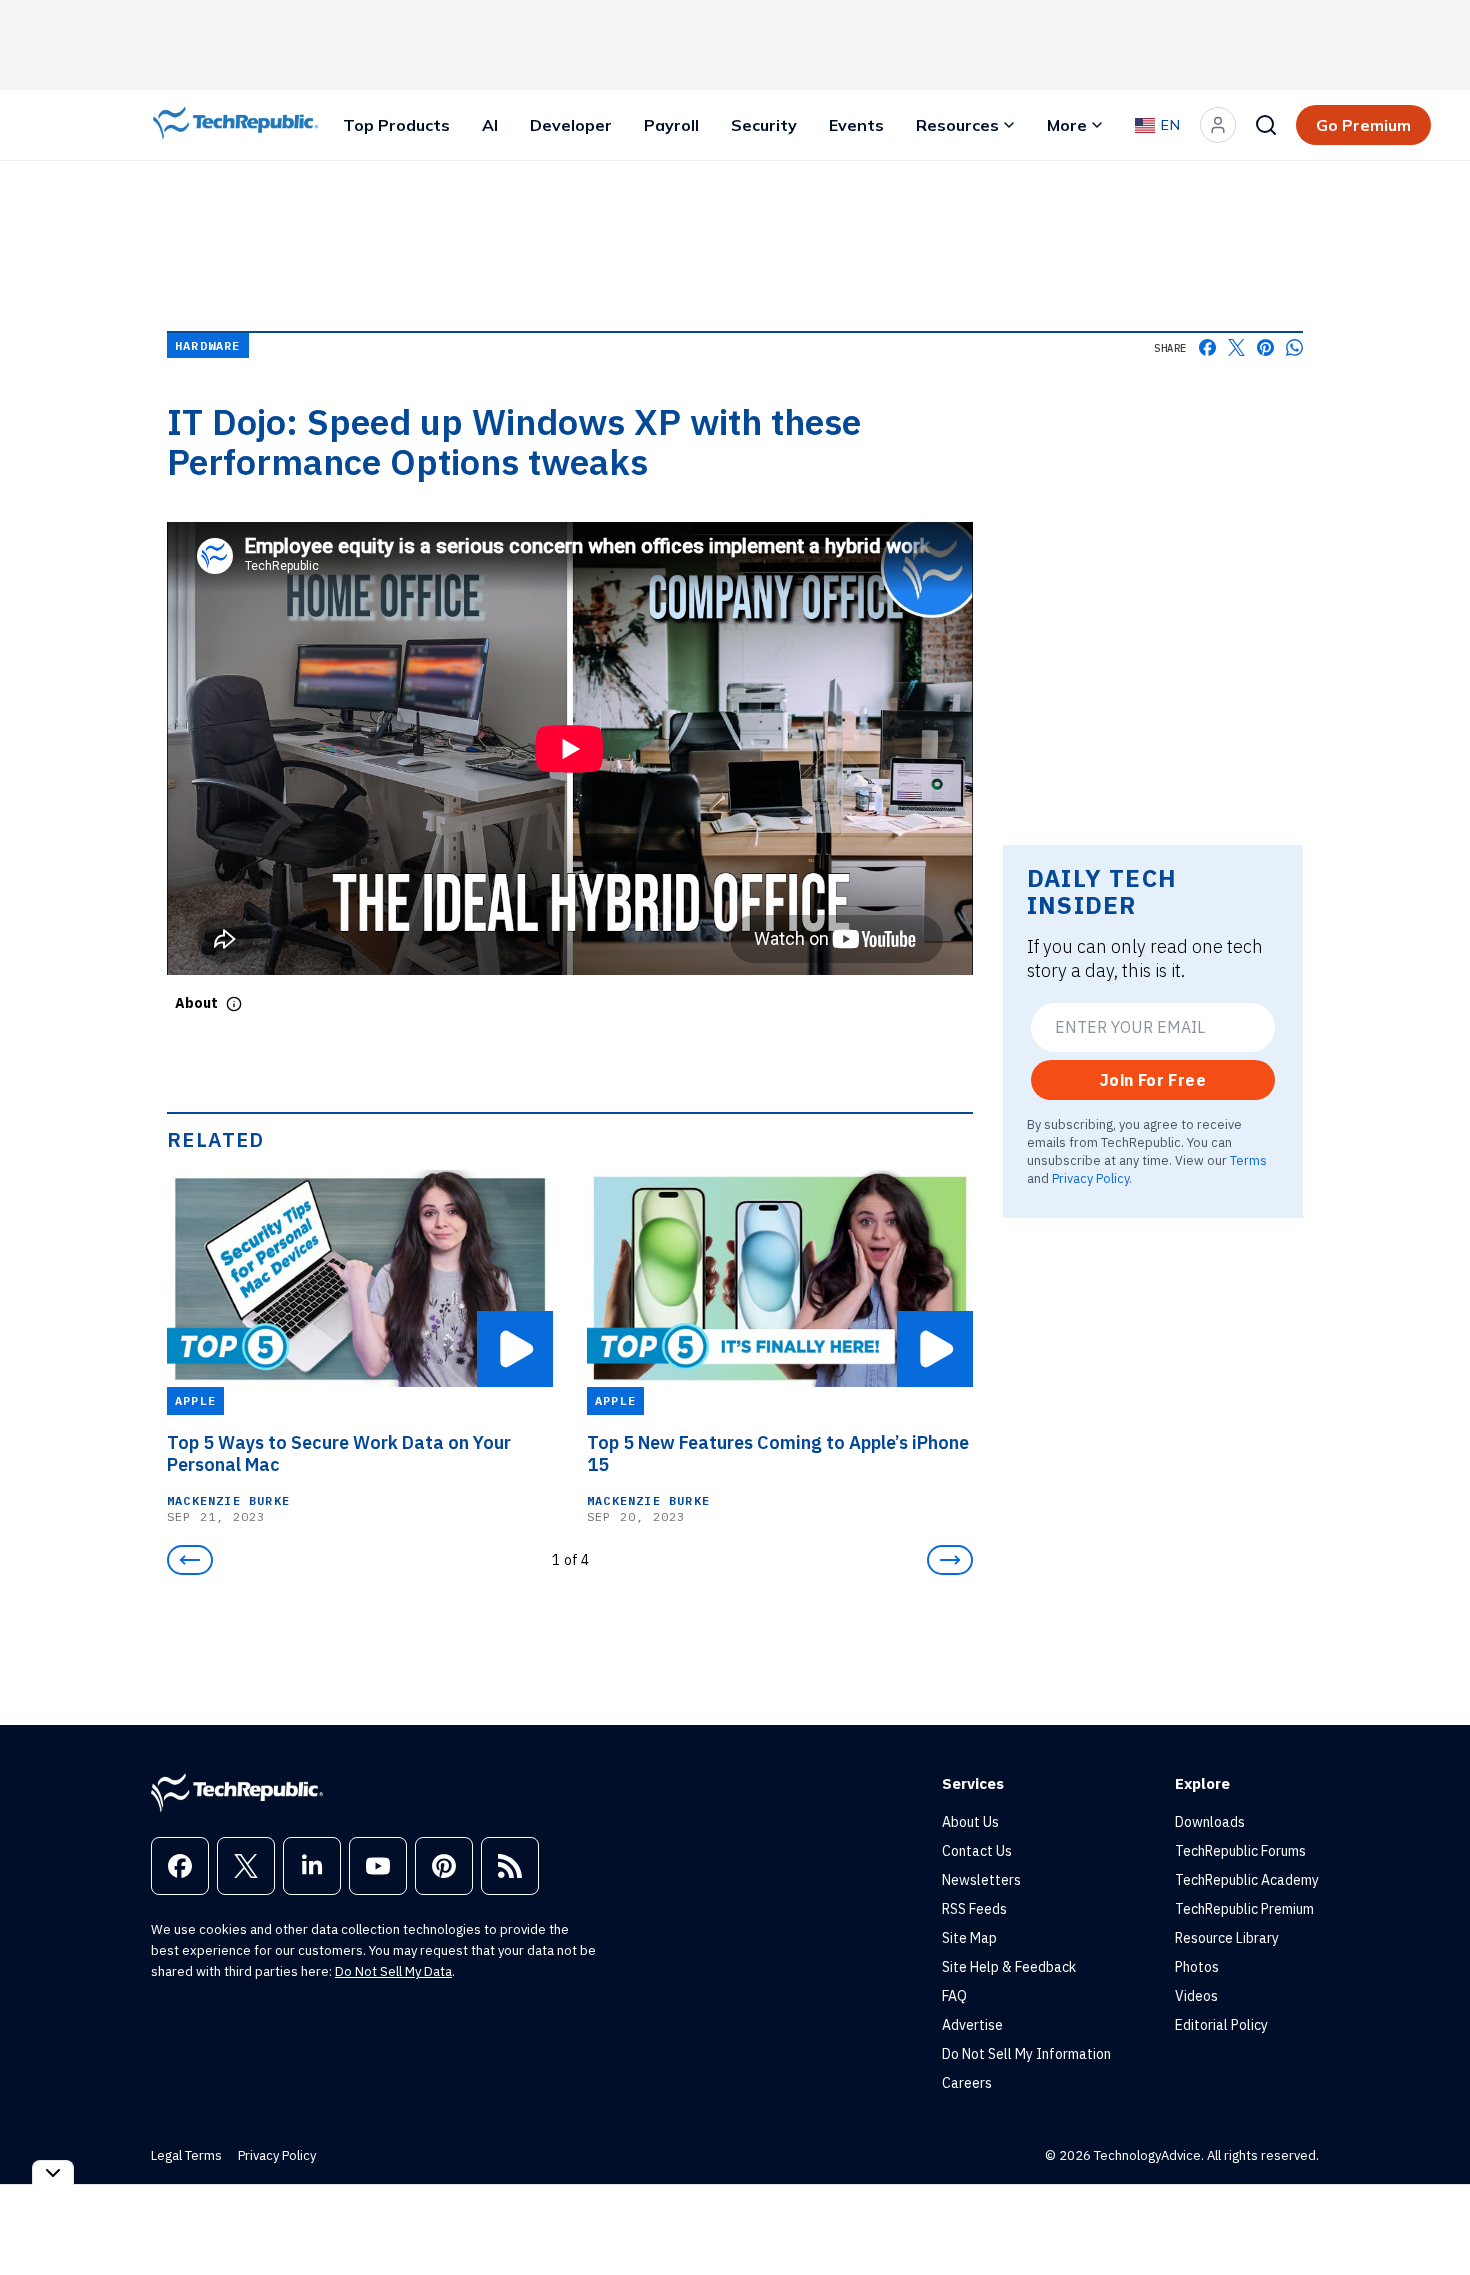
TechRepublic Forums (1240, 1851)
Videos (1196, 1996)
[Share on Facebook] (1207, 347)
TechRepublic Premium (1244, 1909)
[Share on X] (1236, 347)
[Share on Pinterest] (1265, 347)
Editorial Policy (1221, 2025)
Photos (1197, 1967)
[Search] (1266, 125)
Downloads (1210, 1822)
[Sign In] (1218, 125)
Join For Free (1153, 1080)
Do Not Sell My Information (1026, 2054)
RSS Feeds (974, 1909)
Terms (1248, 1160)
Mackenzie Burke (228, 1500)
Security (764, 125)
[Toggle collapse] (53, 2172)
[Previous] (190, 1560)
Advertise (972, 2025)
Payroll (671, 125)
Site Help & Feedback (1009, 1967)
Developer (571, 125)
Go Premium (1363, 125)
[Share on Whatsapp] (1294, 347)
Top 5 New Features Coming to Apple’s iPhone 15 (778, 1454)
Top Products (396, 125)
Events (856, 125)
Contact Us (977, 1851)
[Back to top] (1430, 2214)
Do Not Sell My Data (393, 1971)
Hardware (208, 345)
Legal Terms (186, 2155)
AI (490, 125)
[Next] (950, 1560)
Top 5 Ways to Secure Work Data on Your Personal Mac (339, 1454)
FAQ (954, 1996)
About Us (970, 1822)
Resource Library (1227, 1938)
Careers (967, 2083)
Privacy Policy (1090, 1178)
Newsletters (981, 1880)
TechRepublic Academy (1247, 1880)
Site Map (969, 1938)
